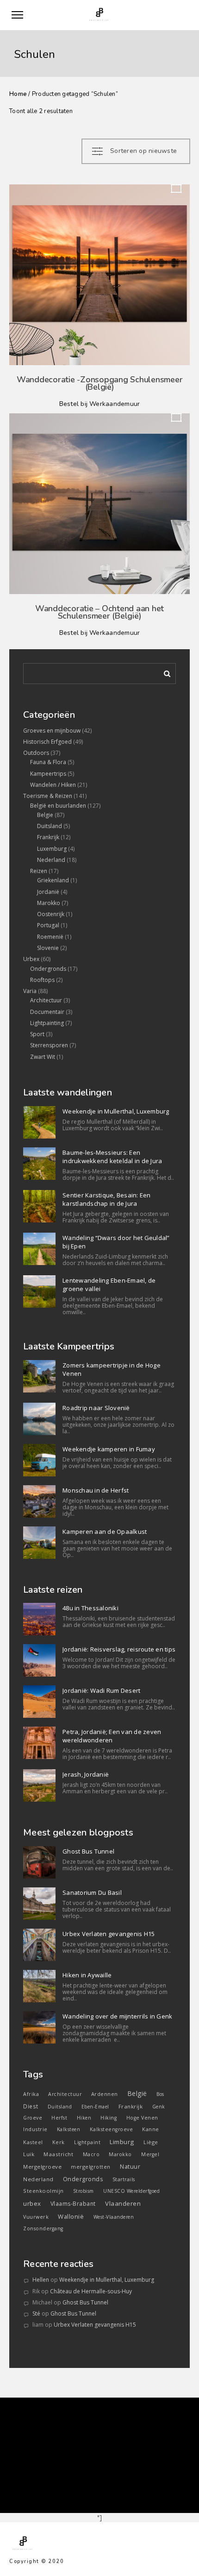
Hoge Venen (142, 2118)
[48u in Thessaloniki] (39, 1619)
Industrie (35, 2129)
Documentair (47, 1012)
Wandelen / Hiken (53, 785)
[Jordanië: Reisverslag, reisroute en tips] (39, 1660)
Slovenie (48, 948)
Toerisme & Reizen (48, 796)
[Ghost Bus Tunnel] (39, 1862)
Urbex (31, 959)
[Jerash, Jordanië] (39, 1785)
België (137, 2093)
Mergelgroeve (42, 2167)
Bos (160, 2094)
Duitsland (50, 826)
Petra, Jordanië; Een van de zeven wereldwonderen (112, 1736)
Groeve (33, 2118)
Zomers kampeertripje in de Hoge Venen (112, 1369)
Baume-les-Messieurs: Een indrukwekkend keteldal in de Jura (112, 1157)
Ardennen (105, 2094)
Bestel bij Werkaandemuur (100, 404)
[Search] (164, 672)
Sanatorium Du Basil (92, 1892)
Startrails (124, 2179)
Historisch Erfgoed (47, 742)
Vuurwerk (36, 2217)
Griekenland (53, 880)
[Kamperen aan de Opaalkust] (39, 1543)
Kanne (151, 2129)
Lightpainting (47, 1023)
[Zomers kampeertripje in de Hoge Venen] (39, 1376)
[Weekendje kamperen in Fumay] (39, 1460)
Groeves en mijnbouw (52, 731)
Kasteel (33, 2142)
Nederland (51, 860)
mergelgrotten (91, 2167)
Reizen (39, 871)
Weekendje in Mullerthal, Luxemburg (116, 1111)
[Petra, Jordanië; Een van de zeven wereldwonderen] (39, 1743)
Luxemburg (52, 849)
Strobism (84, 2191)
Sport (37, 1034)
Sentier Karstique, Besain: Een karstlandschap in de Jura (107, 1199)
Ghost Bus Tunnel (88, 1851)
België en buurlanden (58, 806)
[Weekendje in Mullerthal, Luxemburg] (39, 1122)
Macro (91, 2154)
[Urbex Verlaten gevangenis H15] (39, 1945)
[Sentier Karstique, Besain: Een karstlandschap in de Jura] (39, 1206)
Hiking (109, 2118)
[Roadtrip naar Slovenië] (39, 1419)
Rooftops (42, 980)
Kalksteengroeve (112, 2129)
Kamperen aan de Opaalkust (105, 1532)
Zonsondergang (43, 2228)
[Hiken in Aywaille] (39, 1986)
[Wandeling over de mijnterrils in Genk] (39, 2027)
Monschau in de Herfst (96, 1490)
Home (18, 94)
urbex (32, 2203)
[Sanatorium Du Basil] (39, 1904)
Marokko (49, 903)
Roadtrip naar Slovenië (96, 1408)
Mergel (150, 2154)
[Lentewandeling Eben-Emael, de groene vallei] (39, 1291)
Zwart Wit (43, 1057)
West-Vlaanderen (114, 2217)
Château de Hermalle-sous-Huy (91, 2291)
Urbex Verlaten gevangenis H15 (109, 1934)
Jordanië (48, 892)
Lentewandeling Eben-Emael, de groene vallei (109, 1285)
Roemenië (50, 937)
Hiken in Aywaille (87, 1975)
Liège (151, 2142)
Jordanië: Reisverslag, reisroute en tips (119, 1649)
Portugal (48, 925)
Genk (159, 2107)
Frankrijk (48, 837)
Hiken (84, 2118)
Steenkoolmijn (44, 2191)
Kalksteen (69, 2129)
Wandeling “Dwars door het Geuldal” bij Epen (116, 1242)
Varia (30, 991)
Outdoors (36, 753)
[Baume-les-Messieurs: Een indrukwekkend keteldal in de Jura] (39, 1164)
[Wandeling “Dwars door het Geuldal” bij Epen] (39, 1249)
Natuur (130, 2167)
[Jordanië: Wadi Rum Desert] (39, 1702)
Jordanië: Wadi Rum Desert (101, 1690)
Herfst (59, 2118)
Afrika (31, 2094)
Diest (31, 2106)
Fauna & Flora (48, 762)
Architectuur (46, 1000)
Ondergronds (48, 969)
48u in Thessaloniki (90, 1608)
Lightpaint (87, 2142)
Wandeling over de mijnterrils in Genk (117, 2016)
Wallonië (71, 2216)
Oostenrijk (51, 914)
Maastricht (58, 2154)
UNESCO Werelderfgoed (131, 2191)
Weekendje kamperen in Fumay (109, 1449)
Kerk (59, 2142)
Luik (29, 2154)
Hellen (41, 2280)
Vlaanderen (123, 2203)
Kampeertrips (48, 774)
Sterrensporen (49, 1045)
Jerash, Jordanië (86, 1774)
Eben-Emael (95, 2107)
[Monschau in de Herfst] (39, 1501)
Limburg (122, 2142)
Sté (36, 2313)
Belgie (45, 815)
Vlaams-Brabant (73, 2204)
